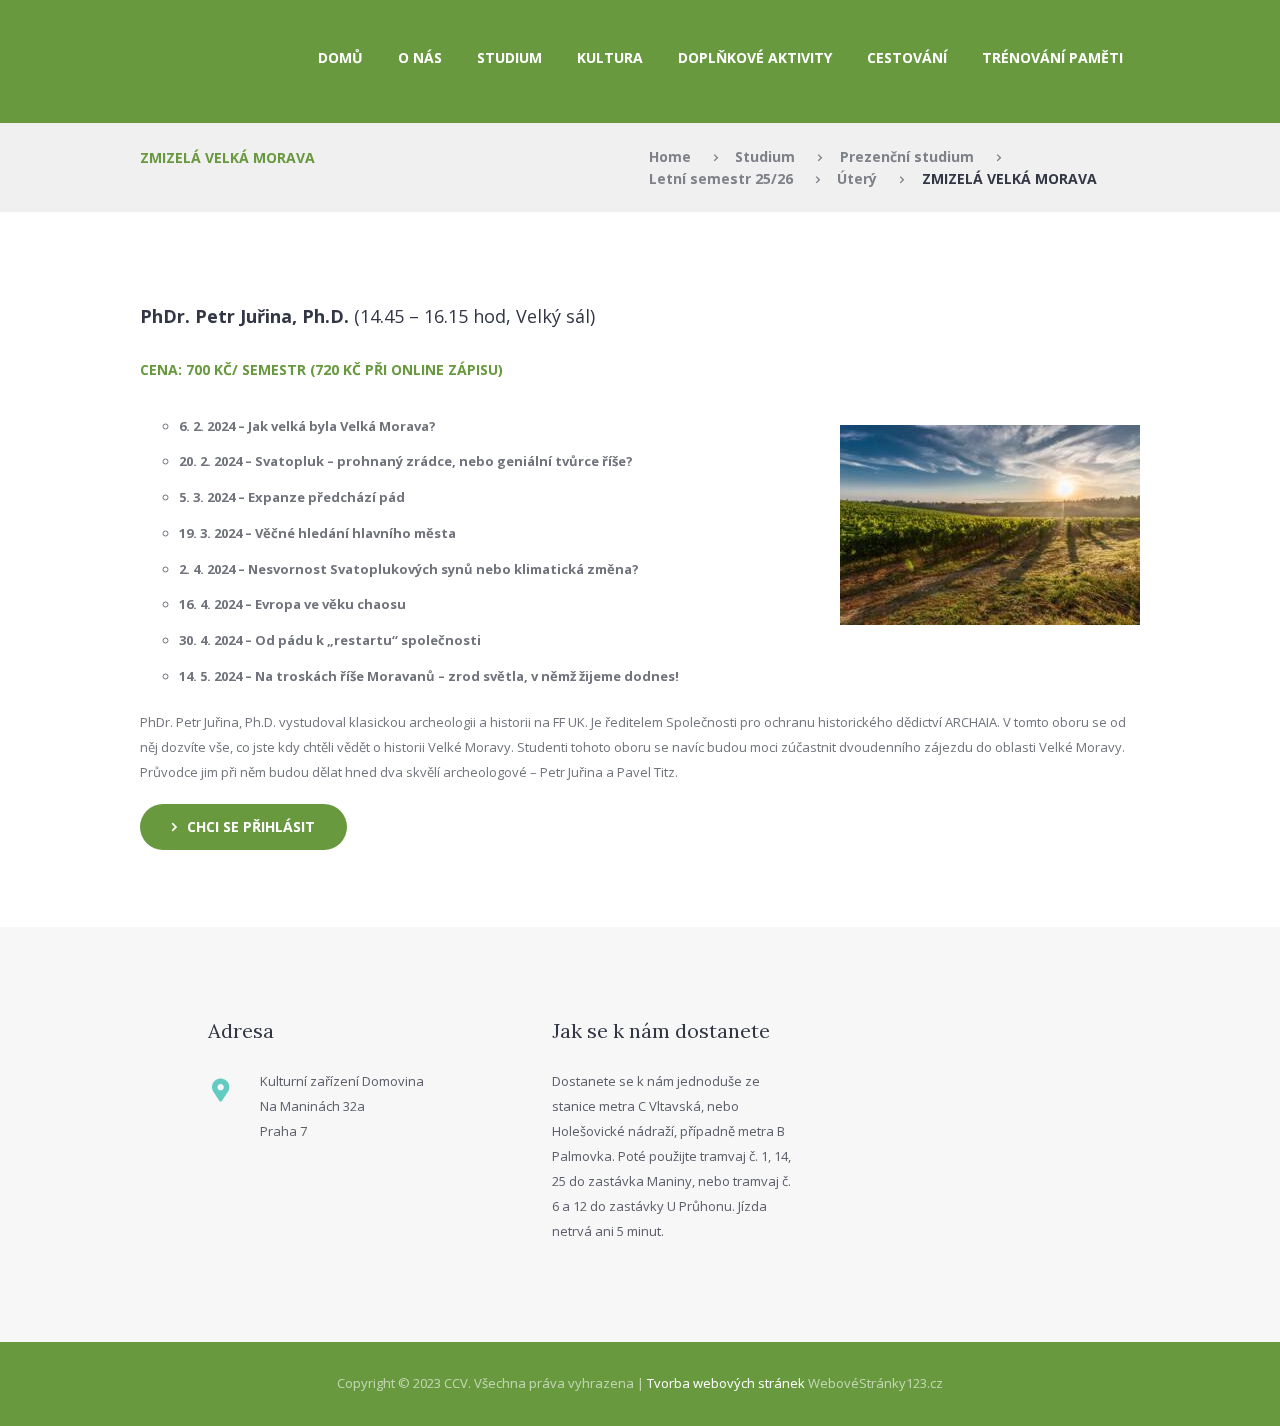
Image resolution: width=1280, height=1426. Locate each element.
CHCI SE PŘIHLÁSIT (251, 826)
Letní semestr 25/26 (721, 178)
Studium (765, 156)
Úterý (857, 178)
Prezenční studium (907, 156)
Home (670, 156)
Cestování (907, 57)
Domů (340, 57)
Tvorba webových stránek (726, 1383)
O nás (420, 57)
